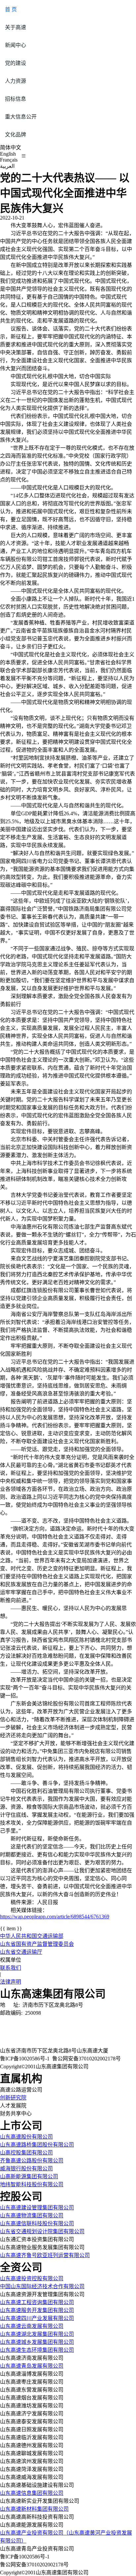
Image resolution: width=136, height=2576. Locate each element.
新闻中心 (16, 45)
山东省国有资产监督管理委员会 (37, 1944)
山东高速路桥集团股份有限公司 (37, 2145)
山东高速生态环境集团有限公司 (37, 2350)
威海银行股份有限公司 (26, 2169)
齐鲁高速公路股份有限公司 (32, 2161)
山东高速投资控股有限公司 (32, 2278)
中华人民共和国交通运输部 (32, 1936)
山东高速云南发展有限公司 (32, 2326)
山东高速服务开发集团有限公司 (37, 2310)
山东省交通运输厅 (21, 1952)
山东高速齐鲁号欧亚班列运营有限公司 (45, 2255)
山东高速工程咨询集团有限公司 (37, 2302)
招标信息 (16, 99)
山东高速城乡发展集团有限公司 (37, 2342)
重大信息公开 (21, 117)
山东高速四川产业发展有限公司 (37, 2318)
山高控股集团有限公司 (26, 2153)
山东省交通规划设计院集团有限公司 (42, 2231)
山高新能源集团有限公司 (29, 2176)
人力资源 (16, 81)
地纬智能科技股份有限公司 (32, 2184)
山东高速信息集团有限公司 (32, 2493)
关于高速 (16, 27)
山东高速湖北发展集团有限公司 (37, 2334)
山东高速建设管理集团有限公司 (37, 2208)
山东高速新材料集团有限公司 (34, 2509)
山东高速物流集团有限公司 (32, 2216)
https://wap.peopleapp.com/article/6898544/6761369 (55, 1917)
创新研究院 (13, 2098)
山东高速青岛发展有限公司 (32, 2366)
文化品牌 (16, 135)
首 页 (11, 9)
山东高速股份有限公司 (26, 2137)
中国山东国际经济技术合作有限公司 (42, 2286)
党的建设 (16, 63)
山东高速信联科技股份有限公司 (37, 2223)
